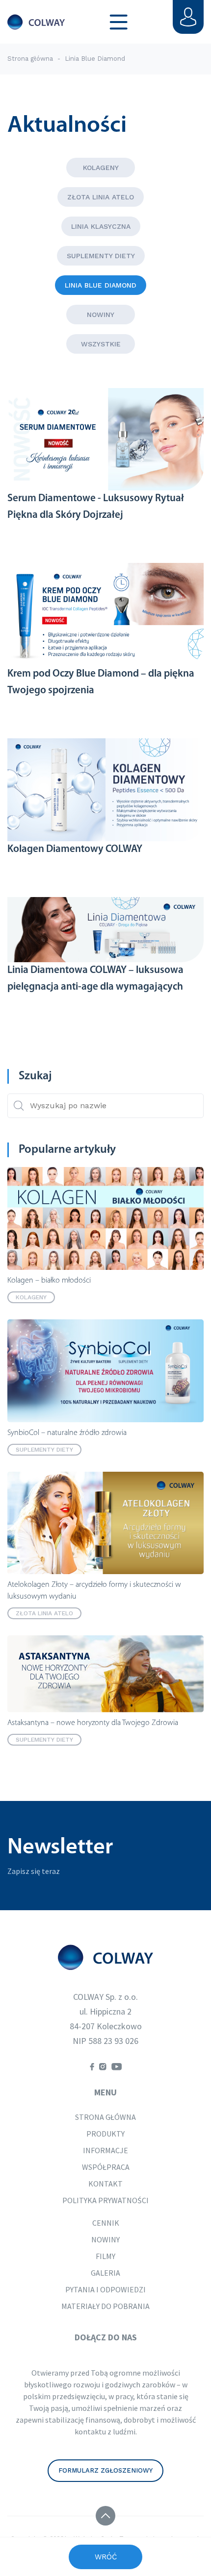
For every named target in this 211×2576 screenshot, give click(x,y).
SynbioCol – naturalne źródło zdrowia (67, 1433)
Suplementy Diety (101, 256)
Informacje (105, 2150)
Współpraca (106, 2167)
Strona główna (30, 59)
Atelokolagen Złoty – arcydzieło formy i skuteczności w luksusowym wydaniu (94, 1591)
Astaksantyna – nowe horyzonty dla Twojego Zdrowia (93, 1723)
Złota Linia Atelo (101, 197)
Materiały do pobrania (105, 2306)
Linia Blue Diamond (101, 285)
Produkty (105, 2134)
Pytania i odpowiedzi (105, 2289)
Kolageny (101, 168)
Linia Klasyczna (101, 226)
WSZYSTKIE (101, 344)
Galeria (105, 2273)
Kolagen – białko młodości (49, 1281)
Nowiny (101, 315)
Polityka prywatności (105, 2200)
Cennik (106, 2223)
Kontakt (105, 2184)
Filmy (105, 2256)
